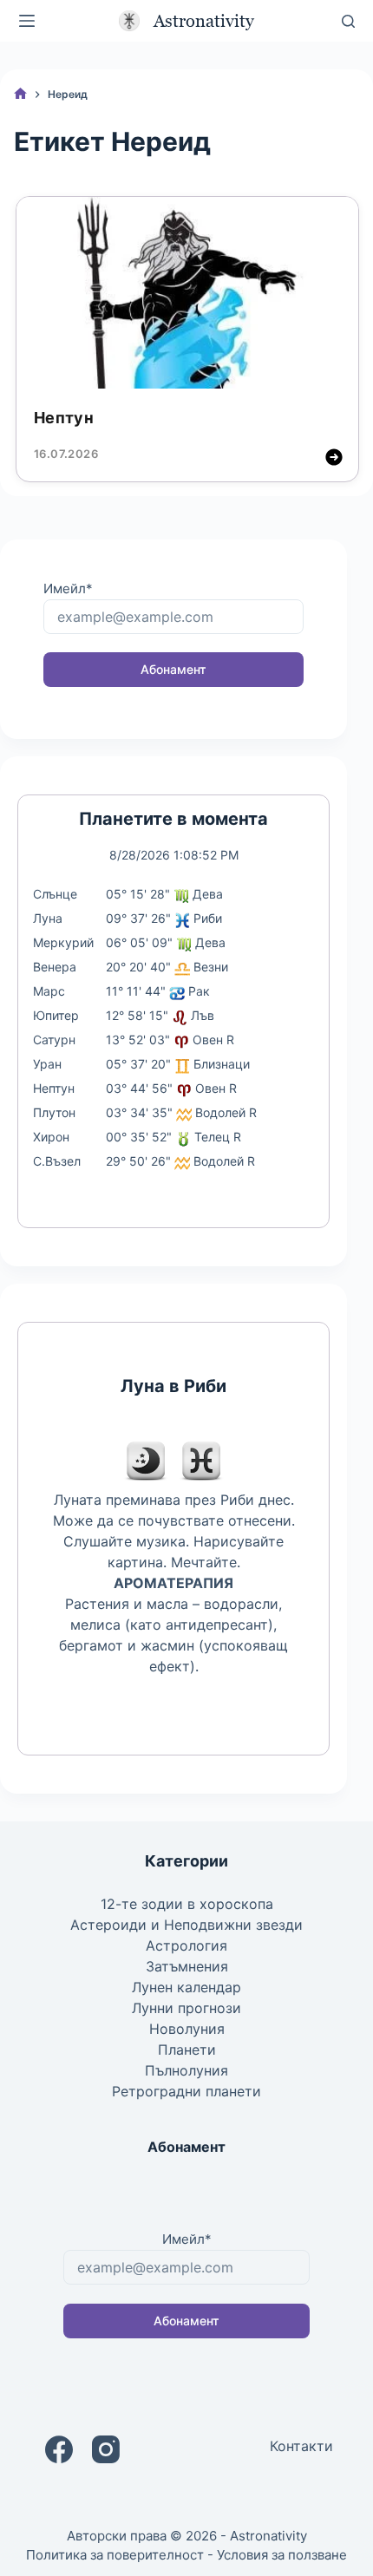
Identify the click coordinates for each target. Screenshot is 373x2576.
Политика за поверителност (115, 2555)
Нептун (64, 418)
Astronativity (204, 21)
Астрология (186, 1945)
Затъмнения (187, 1966)
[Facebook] (59, 2449)
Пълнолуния (186, 2070)
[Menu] (27, 21)
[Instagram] (106, 2449)
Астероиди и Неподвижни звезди (186, 1925)
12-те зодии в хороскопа (187, 1904)
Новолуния (187, 2029)
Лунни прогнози (186, 2008)
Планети (187, 2050)
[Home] (20, 94)
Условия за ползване (282, 2555)
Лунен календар (186, 1987)
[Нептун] (187, 293)
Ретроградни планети (186, 2091)
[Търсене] (348, 21)
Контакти (301, 2446)
